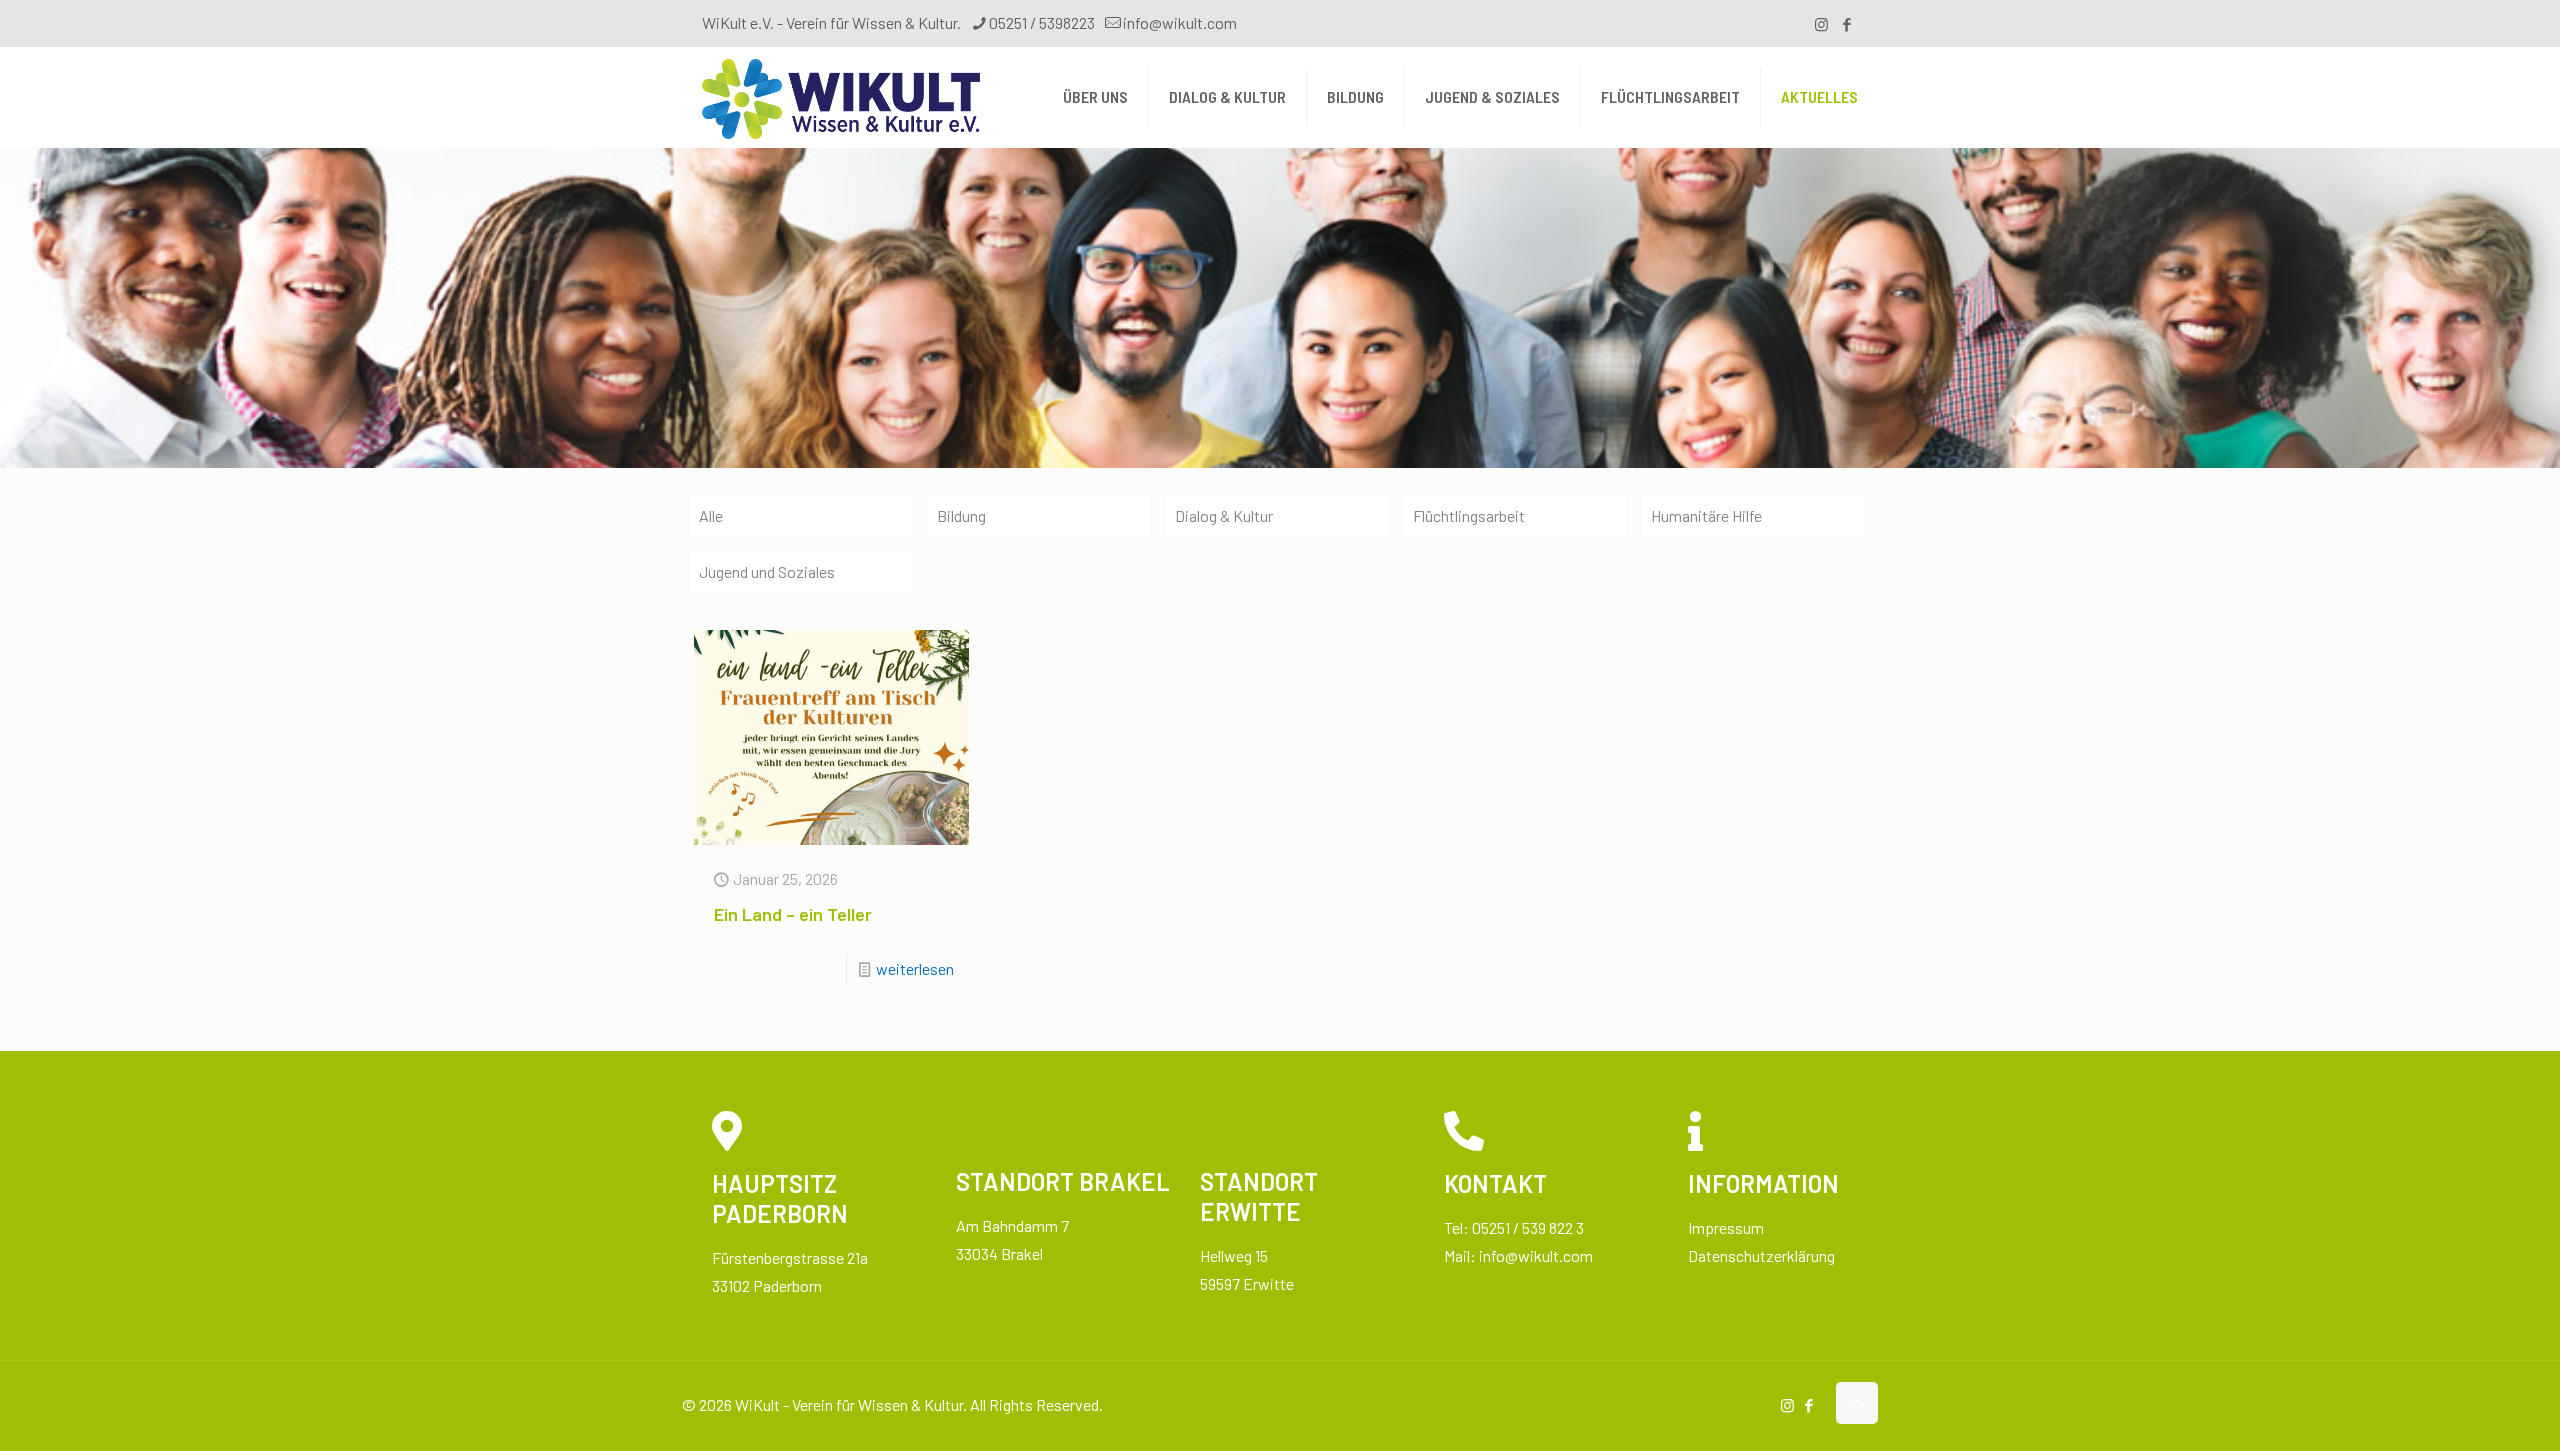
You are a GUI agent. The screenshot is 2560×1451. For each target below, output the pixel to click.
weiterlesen (915, 968)
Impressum (1726, 1227)
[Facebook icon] (1846, 24)
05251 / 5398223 (1042, 22)
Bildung (961, 515)
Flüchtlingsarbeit (1469, 515)
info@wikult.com (1180, 22)
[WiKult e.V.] (841, 97)
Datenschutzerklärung (1761, 1255)
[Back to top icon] (1857, 1403)
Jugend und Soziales (767, 571)
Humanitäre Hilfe (1706, 515)
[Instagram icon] (1821, 24)
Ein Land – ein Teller (793, 914)
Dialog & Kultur (1224, 515)
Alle (711, 515)
